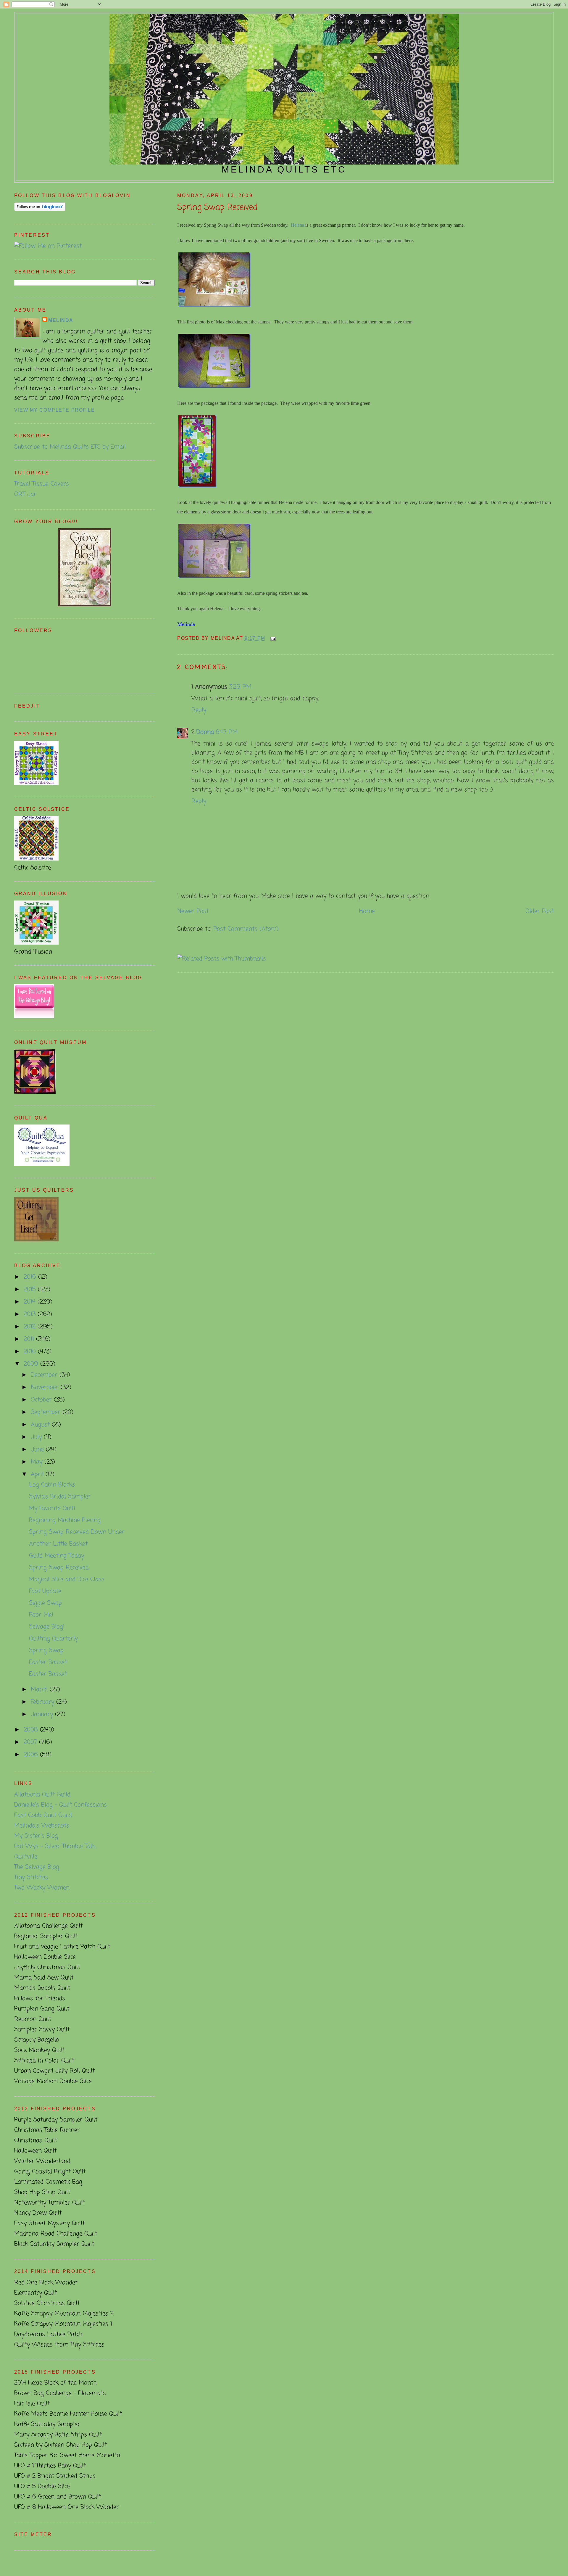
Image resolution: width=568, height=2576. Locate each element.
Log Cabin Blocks (52, 1485)
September (47, 1412)
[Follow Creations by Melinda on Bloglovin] (40, 209)
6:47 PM (227, 732)
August (41, 1425)
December (45, 1375)
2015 (31, 1289)
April (38, 1474)
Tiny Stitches (31, 1877)
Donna (205, 732)
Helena (297, 225)
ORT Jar (25, 494)
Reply (199, 710)
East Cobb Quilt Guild (43, 1815)
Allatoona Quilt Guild (42, 1795)
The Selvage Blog (37, 1867)
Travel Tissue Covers (42, 484)
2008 (32, 1730)
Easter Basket (48, 1662)
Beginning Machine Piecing (65, 1520)
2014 (31, 1302)
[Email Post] (272, 638)
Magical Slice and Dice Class (67, 1579)
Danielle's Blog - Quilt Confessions (60, 1805)
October (42, 1400)
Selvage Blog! (47, 1627)
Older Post (540, 911)
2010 (31, 1352)
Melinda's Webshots (42, 1826)
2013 (31, 1314)
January (43, 1714)
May (38, 1462)
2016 (31, 1277)
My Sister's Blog (36, 1836)
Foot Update (45, 1591)
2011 (30, 1339)
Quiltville (26, 1857)
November (46, 1387)
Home (367, 911)
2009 (32, 1364)
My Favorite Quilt (52, 1508)
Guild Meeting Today (57, 1556)
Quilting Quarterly (53, 1639)
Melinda (61, 320)
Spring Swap (46, 1651)
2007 (31, 1742)
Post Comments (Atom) (246, 929)
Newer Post (193, 911)
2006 (32, 1755)
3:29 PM (240, 687)
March (40, 1690)
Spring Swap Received (217, 208)
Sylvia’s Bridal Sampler (60, 1497)
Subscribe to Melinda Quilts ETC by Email (70, 447)
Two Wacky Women (42, 1888)
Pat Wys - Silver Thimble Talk (55, 1846)
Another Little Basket (58, 1544)
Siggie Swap (45, 1603)
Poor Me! (41, 1615)
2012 (31, 1327)
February (43, 1702)
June (38, 1450)
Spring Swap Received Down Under (77, 1532)
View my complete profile (54, 410)
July (37, 1437)
